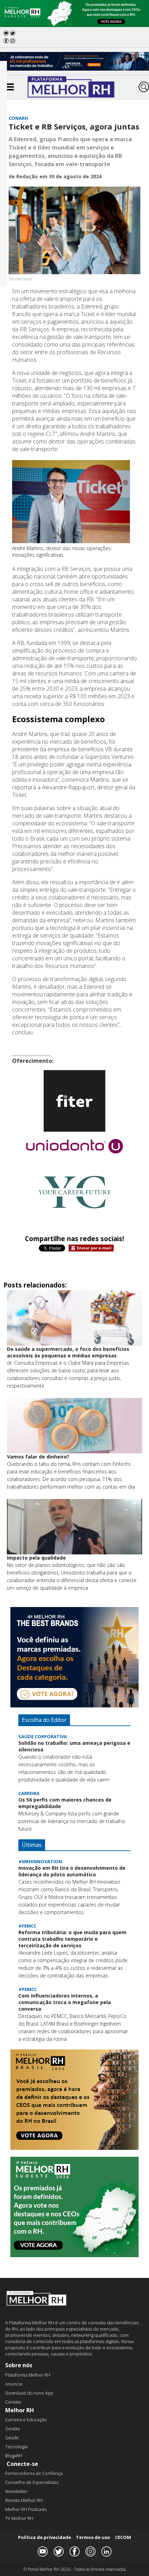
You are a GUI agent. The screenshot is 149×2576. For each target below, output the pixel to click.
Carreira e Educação (26, 2420)
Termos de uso (93, 2537)
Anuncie (14, 2384)
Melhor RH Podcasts (26, 2509)
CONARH (18, 118)
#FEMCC (27, 1926)
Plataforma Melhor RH (28, 2375)
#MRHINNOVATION (40, 1861)
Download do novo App (29, 2393)
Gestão (13, 2429)
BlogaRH (14, 2456)
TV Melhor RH (19, 2518)
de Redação (23, 176)
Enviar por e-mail (94, 1248)
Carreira (29, 1793)
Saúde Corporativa (43, 1736)
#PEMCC (28, 1989)
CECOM (123, 2537)
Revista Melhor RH (24, 2500)
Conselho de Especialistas (32, 2482)
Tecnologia (16, 2447)
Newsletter (16, 2491)
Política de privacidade (45, 2537)
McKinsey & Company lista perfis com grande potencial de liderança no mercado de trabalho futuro (72, 1821)
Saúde (12, 2438)
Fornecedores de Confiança (34, 2473)
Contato (13, 2402)
